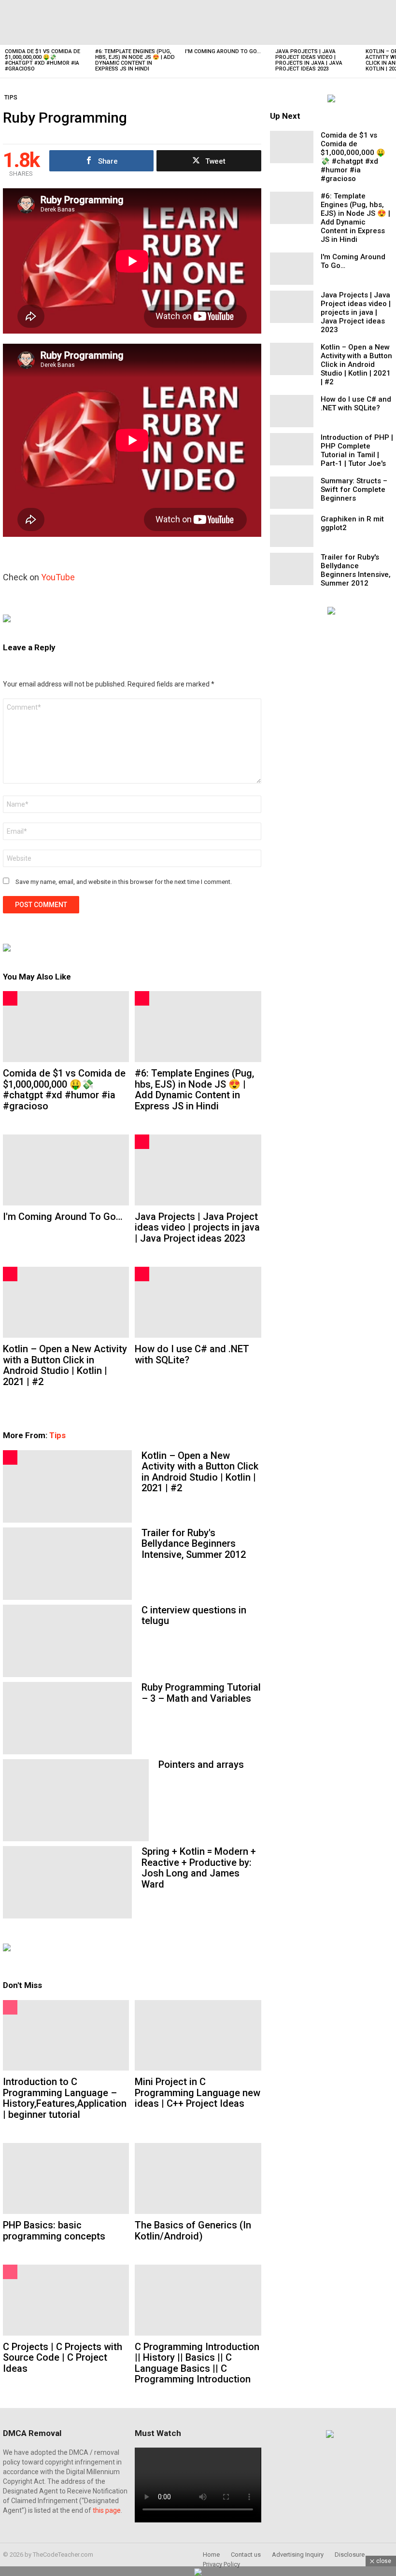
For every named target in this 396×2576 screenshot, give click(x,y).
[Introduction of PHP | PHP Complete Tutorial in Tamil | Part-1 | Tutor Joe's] (292, 449)
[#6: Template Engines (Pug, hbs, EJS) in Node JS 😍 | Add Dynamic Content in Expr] (135, 22)
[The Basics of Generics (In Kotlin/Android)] (198, 2178)
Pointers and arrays (201, 1764)
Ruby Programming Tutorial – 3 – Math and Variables (201, 1693)
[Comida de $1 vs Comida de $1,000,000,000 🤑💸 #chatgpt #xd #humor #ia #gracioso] (45, 22)
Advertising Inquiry (298, 2555)
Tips (57, 1435)
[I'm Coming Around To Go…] (225, 22)
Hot (10, 998)
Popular (10, 2007)
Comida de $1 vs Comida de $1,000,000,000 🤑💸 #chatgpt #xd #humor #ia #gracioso (42, 60)
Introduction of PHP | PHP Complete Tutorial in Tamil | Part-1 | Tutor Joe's (357, 450)
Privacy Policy (221, 2564)
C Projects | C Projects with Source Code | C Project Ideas (63, 2358)
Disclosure (350, 2555)
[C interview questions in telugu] (67, 1641)
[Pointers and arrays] (76, 1800)
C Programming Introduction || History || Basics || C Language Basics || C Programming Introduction (197, 2363)
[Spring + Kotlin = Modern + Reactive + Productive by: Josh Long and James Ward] (67, 1882)
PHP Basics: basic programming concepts (54, 2231)
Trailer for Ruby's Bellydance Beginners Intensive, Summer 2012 (194, 1544)
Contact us (246, 2555)
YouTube (58, 577)
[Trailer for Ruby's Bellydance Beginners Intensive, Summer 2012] (67, 1564)
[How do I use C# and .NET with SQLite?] (198, 1302)
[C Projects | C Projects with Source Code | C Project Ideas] (66, 2300)
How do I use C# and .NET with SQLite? (192, 1354)
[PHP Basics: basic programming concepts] (66, 2178)
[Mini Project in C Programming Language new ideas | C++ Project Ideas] (198, 2036)
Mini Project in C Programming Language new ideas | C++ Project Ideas (198, 2093)
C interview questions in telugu (194, 1616)
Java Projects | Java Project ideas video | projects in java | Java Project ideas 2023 (309, 60)
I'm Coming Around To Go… (223, 51)
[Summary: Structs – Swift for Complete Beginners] (292, 493)
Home (211, 2555)
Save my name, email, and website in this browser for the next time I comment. (124, 882)
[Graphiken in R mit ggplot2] (292, 531)
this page (107, 2510)
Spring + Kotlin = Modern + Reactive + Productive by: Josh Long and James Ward (199, 1868)
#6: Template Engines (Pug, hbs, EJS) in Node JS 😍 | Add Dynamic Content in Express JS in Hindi (135, 60)
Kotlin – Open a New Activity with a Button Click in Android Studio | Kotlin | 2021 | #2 (65, 1365)
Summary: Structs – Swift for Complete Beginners (354, 490)
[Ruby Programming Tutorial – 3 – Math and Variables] (67, 1718)
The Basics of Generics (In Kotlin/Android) (193, 2231)
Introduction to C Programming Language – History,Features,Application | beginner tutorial (65, 2098)
